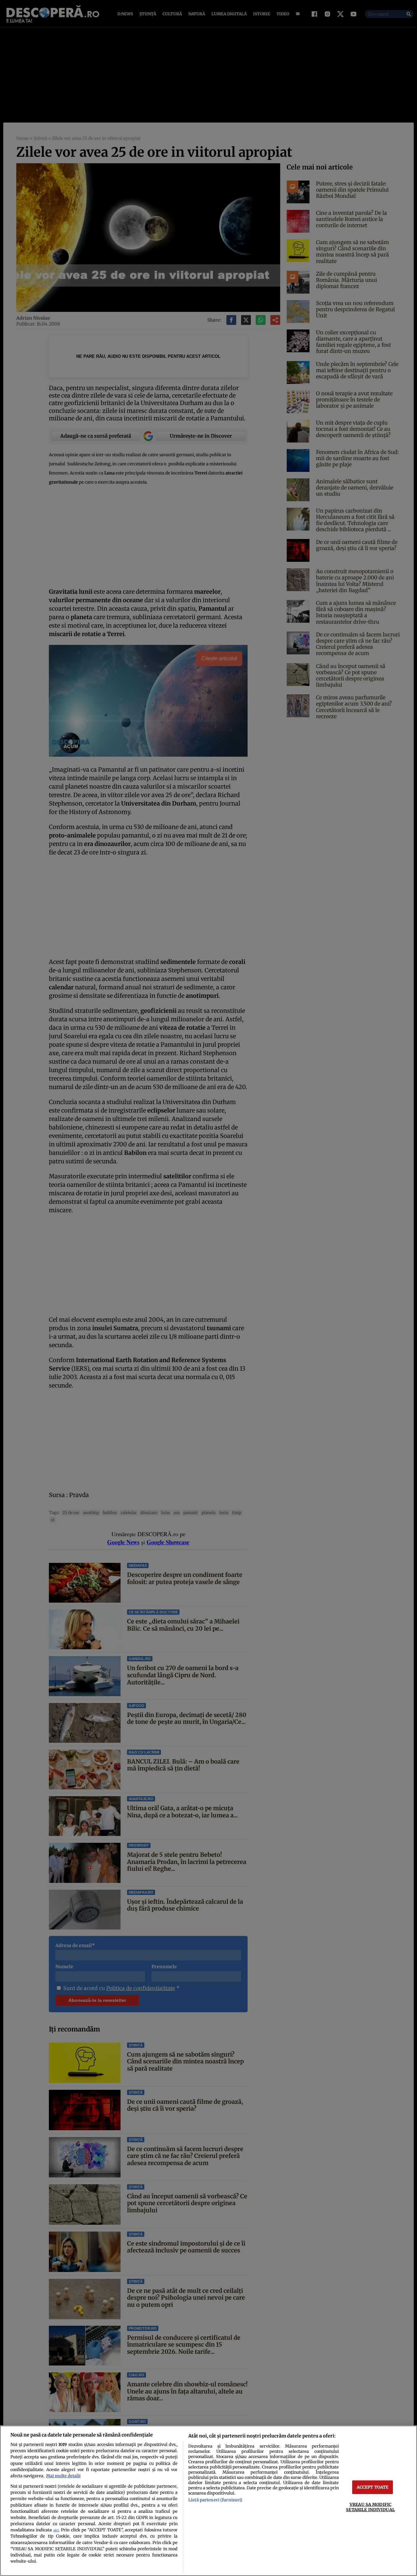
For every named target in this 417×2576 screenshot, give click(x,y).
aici (56, 2530)
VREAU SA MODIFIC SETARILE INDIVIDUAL (370, 2507)
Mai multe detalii (63, 2476)
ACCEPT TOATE (373, 2487)
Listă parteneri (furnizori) (215, 2500)
